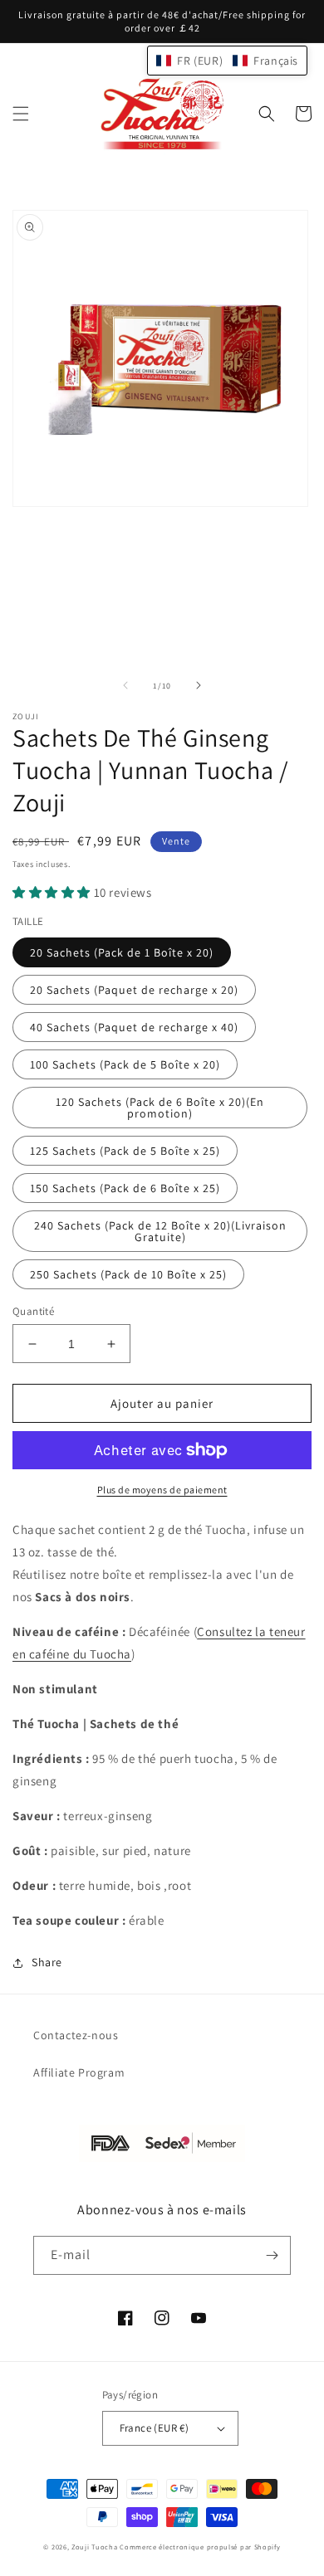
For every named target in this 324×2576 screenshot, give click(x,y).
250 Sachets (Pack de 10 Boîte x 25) (128, 1274)
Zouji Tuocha (94, 2547)
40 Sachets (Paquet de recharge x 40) (134, 1027)
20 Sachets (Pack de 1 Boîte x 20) (122, 952)
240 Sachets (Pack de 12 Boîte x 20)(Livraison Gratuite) (160, 1231)
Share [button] (47, 1962)
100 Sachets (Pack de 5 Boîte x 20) (125, 1064)
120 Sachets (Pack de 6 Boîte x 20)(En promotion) (160, 1108)
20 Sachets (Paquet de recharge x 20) (134, 990)
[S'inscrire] (272, 2255)
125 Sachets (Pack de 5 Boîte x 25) (125, 1151)
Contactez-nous (76, 2035)
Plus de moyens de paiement (162, 1490)
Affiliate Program (79, 2072)
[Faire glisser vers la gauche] (125, 685)
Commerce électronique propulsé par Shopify (200, 2547)
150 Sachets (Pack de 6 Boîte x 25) (125, 1188)
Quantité (33, 1311)
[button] (21, 114)
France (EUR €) (155, 2428)
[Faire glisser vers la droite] (199, 685)
